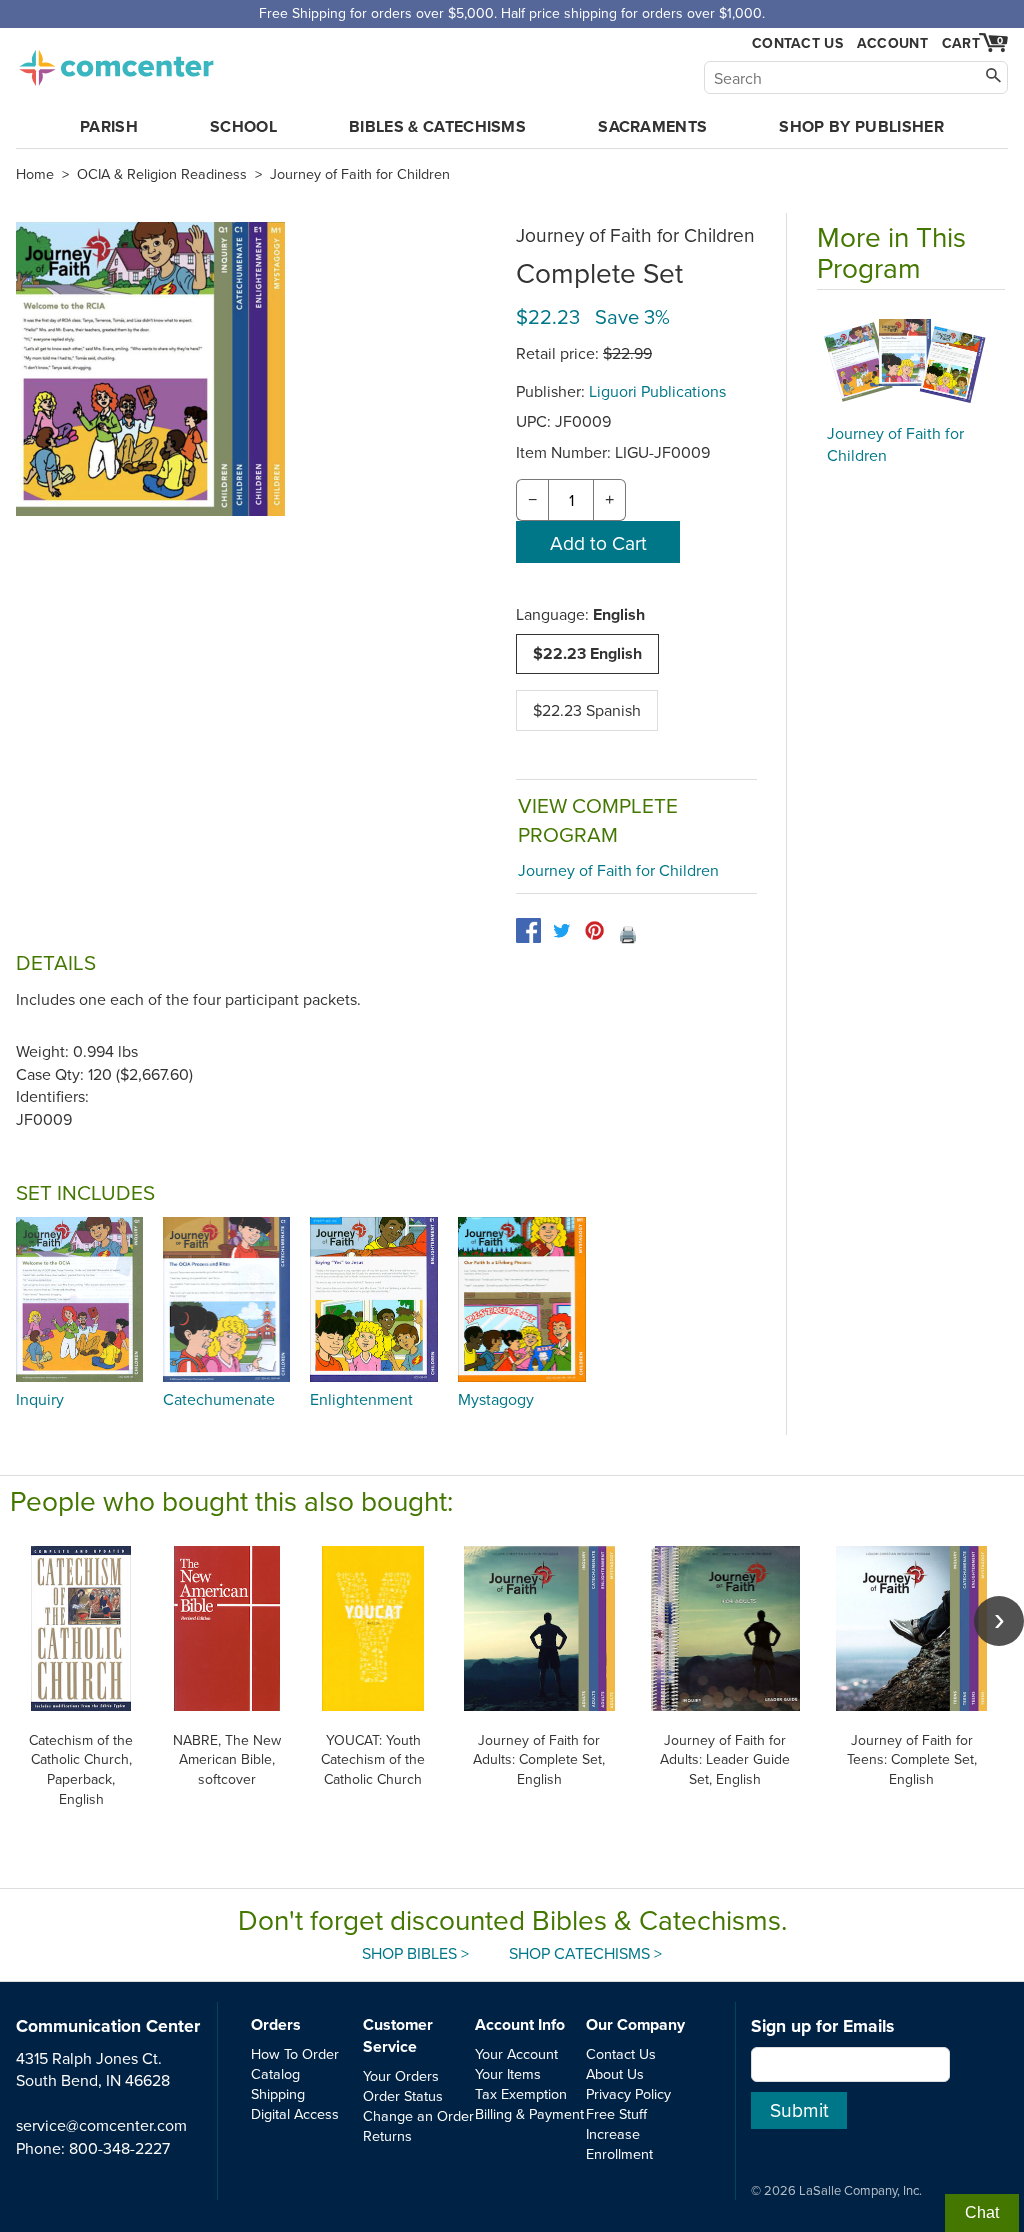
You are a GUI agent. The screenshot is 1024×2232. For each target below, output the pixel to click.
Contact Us (797, 43)
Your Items (508, 2073)
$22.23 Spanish (587, 710)
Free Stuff (616, 2113)
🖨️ (628, 934)
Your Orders (401, 2075)
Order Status (403, 2095)
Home (35, 174)
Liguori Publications (657, 391)
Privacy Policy (628, 2093)
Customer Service (398, 2035)
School (243, 126)
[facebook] (528, 930)
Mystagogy (496, 1399)
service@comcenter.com (101, 2125)
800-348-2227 (119, 2148)
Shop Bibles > (415, 1953)
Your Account (516, 2053)
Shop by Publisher (861, 126)
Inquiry (40, 1399)
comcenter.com (116, 62)
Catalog (275, 2073)
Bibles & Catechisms (437, 126)
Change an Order (418, 2115)
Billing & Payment (529, 2113)
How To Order (295, 2053)
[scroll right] (999, 1621)
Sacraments (652, 126)
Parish (109, 126)
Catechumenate (219, 1399)
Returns (387, 2135)
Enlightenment (361, 1399)
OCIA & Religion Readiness (162, 174)
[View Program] (911, 362)
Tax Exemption (521, 2093)
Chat (982, 2212)
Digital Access (295, 2113)
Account (892, 43)
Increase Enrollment (619, 2143)
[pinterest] (594, 930)
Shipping (278, 2093)
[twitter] (561, 930)
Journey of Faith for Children (360, 174)
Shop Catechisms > (585, 1953)
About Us (615, 2073)
